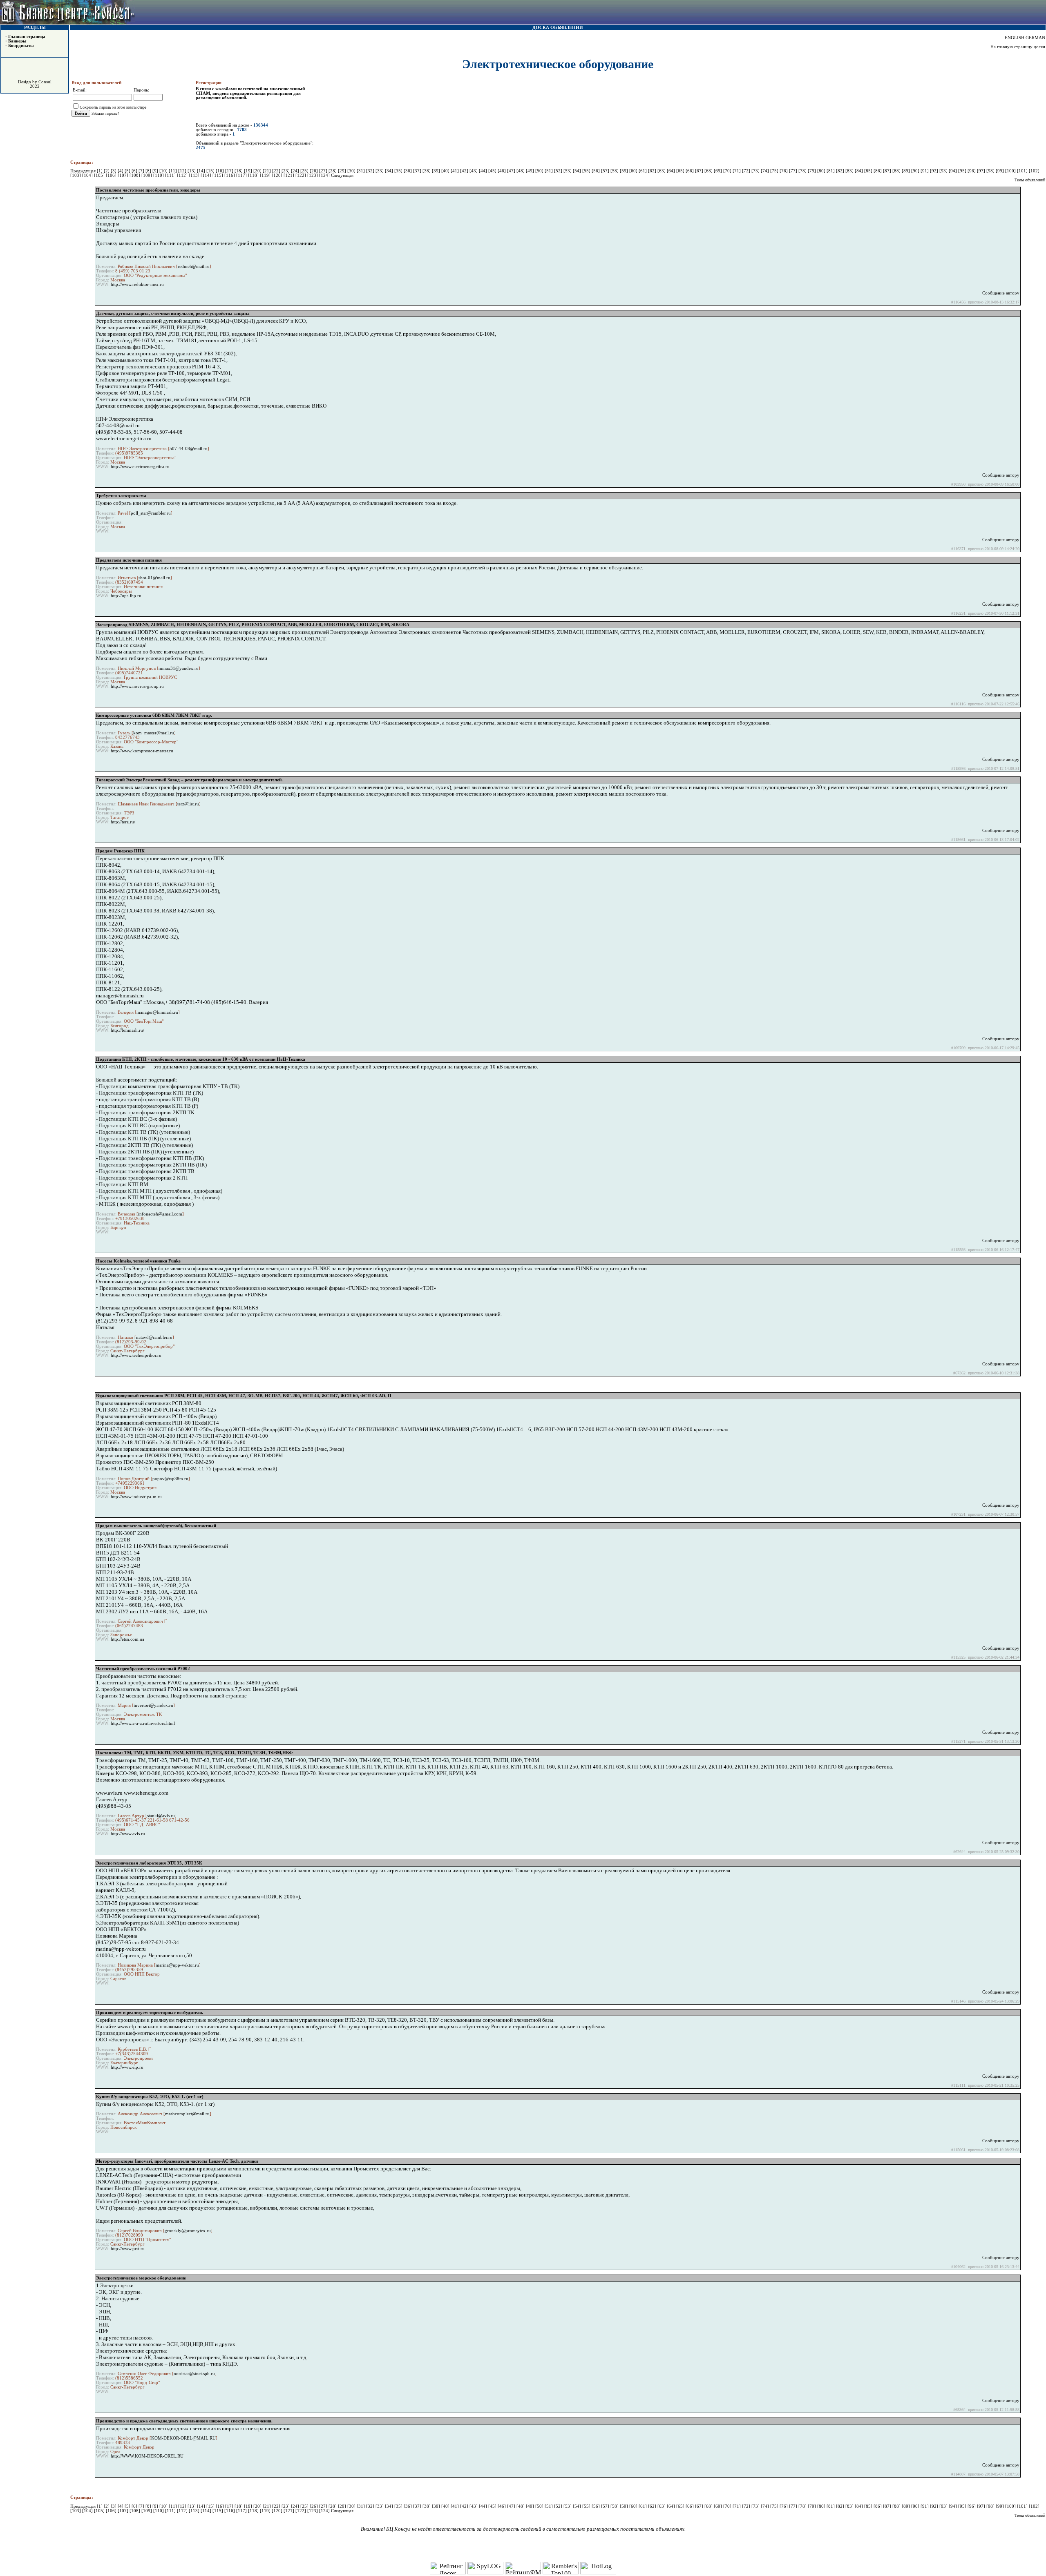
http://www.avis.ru (128, 1834)
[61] (643, 171)
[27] (324, 171)
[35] (399, 171)
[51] (549, 171)
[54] (578, 171)
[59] (625, 171)
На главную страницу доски (1018, 47)
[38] (427, 171)
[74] (766, 171)
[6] (135, 171)
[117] (242, 175)
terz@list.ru (188, 804)
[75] (775, 171)
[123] (313, 175)
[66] (690, 171)
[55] (587, 171)
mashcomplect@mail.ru (187, 2114)
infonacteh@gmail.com (160, 1214)
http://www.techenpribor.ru (136, 1355)
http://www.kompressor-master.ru (142, 751)
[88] (897, 171)
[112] (183, 175)
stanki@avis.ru (161, 1816)
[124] (325, 175)
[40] (446, 171)
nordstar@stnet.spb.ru (194, 2374)
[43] (474, 171)
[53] (568, 171)
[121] (289, 175)
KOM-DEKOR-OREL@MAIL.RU (183, 2438)
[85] (869, 171)
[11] (173, 171)
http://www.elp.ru (127, 2067)
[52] (559, 171)
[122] (301, 175)
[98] (991, 171)
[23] (286, 171)
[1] (100, 171)
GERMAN (1035, 38)
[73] (756, 171)
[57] (606, 171)
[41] (455, 171)
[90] (916, 171)
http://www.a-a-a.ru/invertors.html (143, 1723)
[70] (728, 171)
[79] (812, 171)
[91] (925, 171)
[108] (135, 175)
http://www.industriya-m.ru (136, 1497)
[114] (207, 175)
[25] (305, 171)
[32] (371, 171)
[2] (107, 171)
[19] (249, 171)
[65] (681, 171)
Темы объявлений (1030, 180)
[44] (484, 171)
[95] (963, 171)
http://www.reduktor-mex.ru (137, 284)
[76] (784, 171)
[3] (114, 171)
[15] (211, 171)
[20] (258, 171)
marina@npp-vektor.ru (177, 1965)
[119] (266, 175)
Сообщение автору (1001, 293)
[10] (164, 171)
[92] (935, 171)
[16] (220, 171)
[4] (121, 171)
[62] (653, 171)
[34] (390, 171)
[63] (662, 171)
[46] (502, 171)
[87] (888, 171)
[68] (709, 171)
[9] (156, 171)
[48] (521, 171)
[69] (719, 171)
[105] (100, 175)
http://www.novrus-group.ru (137, 686)
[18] (239, 171)
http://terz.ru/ (123, 822)
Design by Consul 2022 (35, 84)
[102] (1034, 171)
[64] (672, 171)
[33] (380, 171)
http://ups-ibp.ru (126, 596)
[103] (76, 175)
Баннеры (17, 41)
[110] (159, 175)
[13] (192, 171)
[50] (540, 171)
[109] (147, 175)
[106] (112, 175)
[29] (343, 171)
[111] (171, 175)
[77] (794, 171)
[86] (878, 171)
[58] (615, 171)
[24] (296, 171)
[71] (737, 171)
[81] (831, 171)
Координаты (21, 46)
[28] (333, 171)
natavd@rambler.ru (154, 1337)
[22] (277, 171)
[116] (230, 175)
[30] (352, 171)
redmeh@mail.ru (194, 267)
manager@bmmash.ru (157, 1012)
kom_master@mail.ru (154, 733)
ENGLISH (1015, 38)
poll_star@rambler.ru (151, 513)
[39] (437, 171)
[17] (230, 171)
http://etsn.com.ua (127, 1639)
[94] (953, 171)
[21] (267, 171)
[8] (149, 171)
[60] (634, 171)
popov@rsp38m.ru (170, 1479)
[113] (195, 175)
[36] (408, 171)
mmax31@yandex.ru (179, 668)
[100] (1011, 171)
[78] (803, 171)
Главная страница (27, 37)
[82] (841, 171)
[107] (124, 175)
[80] (822, 171)
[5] (128, 171)
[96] (972, 171)
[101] (1023, 171)
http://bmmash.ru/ (127, 1030)
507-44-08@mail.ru (189, 449)
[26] (314, 171)
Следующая (342, 175)
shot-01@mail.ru (154, 578)
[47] (512, 171)
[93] (944, 171)
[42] (465, 171)
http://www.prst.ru (128, 2249)
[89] (906, 171)
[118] (254, 175)
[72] (747, 171)
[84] (859, 171)
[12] (183, 171)
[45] (493, 171)
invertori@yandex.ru (153, 1705)
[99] (1000, 171)
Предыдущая (83, 171)
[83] (850, 171)
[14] (202, 171)
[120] (278, 175)
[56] (596, 171)
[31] (361, 171)
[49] (531, 171)
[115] (218, 175)
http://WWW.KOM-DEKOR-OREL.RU (147, 2456)
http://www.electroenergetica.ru (140, 467)
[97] (982, 171)
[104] (88, 175)
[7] (142, 171)
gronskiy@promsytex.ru (188, 2231)
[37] (418, 171)
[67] (700, 171)
